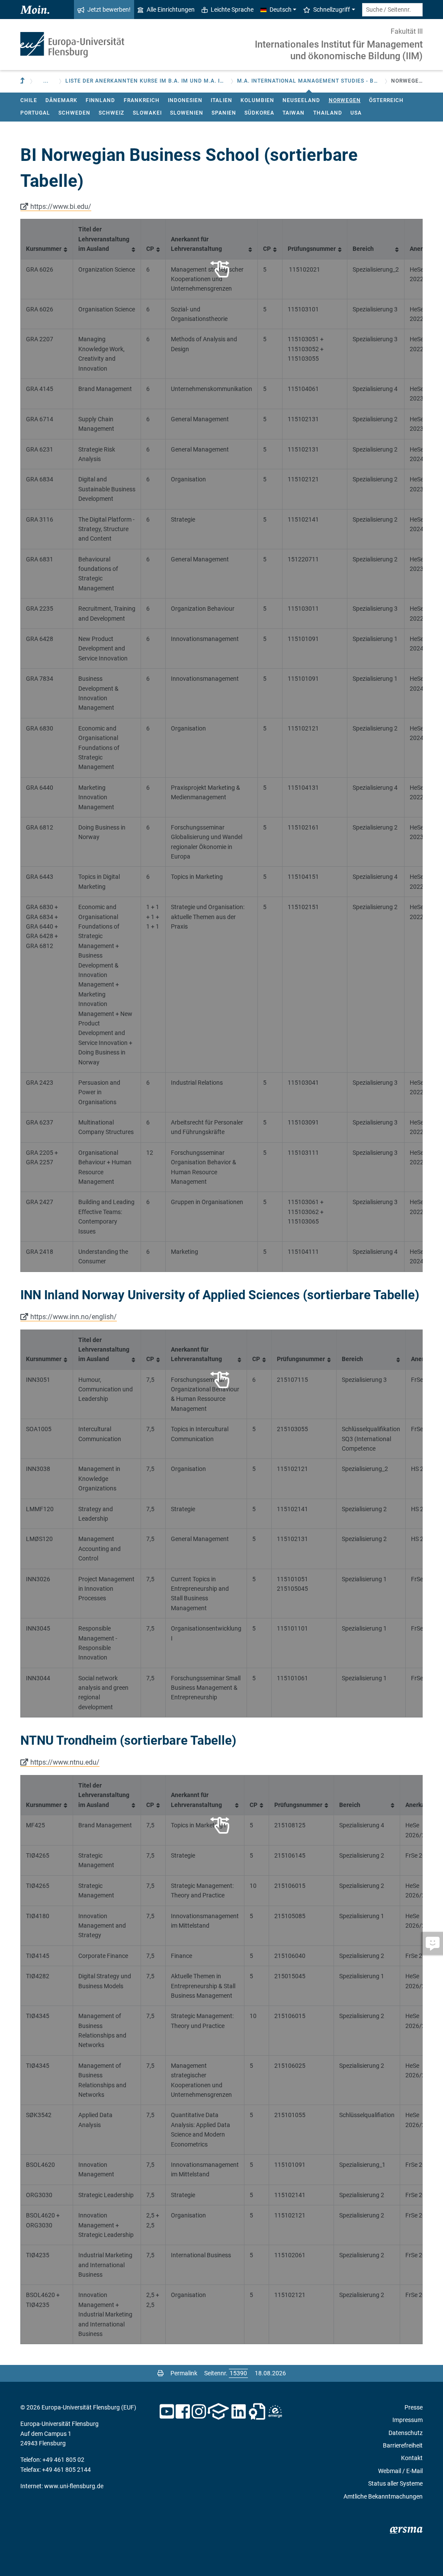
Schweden (74, 113)
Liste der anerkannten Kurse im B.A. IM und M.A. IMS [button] (146, 81)
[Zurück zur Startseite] (72, 45)
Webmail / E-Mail (400, 2471)
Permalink (184, 2373)
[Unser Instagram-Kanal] (199, 2412)
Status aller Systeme (395, 2483)
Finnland (100, 100)
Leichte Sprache (232, 10)
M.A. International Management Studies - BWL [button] (309, 81)
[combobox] (392, 10)
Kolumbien (257, 100)
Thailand (328, 113)
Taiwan (294, 113)
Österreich (386, 100)
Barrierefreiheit (403, 2445)
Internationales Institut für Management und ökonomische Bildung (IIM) (339, 50)
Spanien (224, 113)
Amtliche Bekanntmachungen (383, 2496)
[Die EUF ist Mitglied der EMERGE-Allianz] (275, 2412)
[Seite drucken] (161, 2373)
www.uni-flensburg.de (74, 2486)
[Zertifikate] (257, 2412)
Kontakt (412, 2458)
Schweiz (111, 113)
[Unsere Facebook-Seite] (183, 2412)
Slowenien (187, 113)
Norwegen (345, 100)
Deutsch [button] (281, 10)
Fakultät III (407, 31)
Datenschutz (406, 2433)
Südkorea (259, 113)
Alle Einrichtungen (171, 10)
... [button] (46, 81)
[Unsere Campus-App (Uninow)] (218, 2412)
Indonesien (185, 100)
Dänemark (61, 100)
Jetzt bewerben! (109, 10)
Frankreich (142, 100)
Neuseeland (301, 100)
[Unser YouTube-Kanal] (167, 2412)
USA (356, 113)
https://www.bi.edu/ (61, 207)
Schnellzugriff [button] (332, 10)
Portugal (35, 113)
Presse (414, 2407)
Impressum (408, 2420)
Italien (221, 100)
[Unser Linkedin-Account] (239, 2412)
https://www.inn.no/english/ (74, 1317)
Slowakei (147, 113)
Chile (29, 100)
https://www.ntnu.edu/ (65, 1762)
